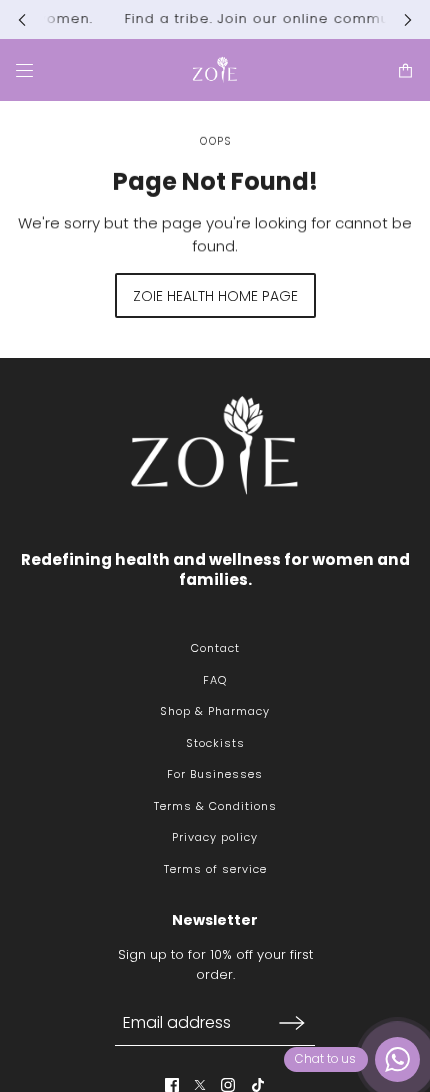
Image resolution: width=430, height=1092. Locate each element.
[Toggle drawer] (24, 69)
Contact (215, 648)
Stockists (215, 743)
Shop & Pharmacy (215, 711)
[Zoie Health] (215, 70)
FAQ (215, 680)
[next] (408, 19)
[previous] (22, 19)
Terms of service (215, 869)
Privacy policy (215, 837)
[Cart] (405, 69)
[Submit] (292, 1022)
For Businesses (215, 774)
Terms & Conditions (215, 806)
